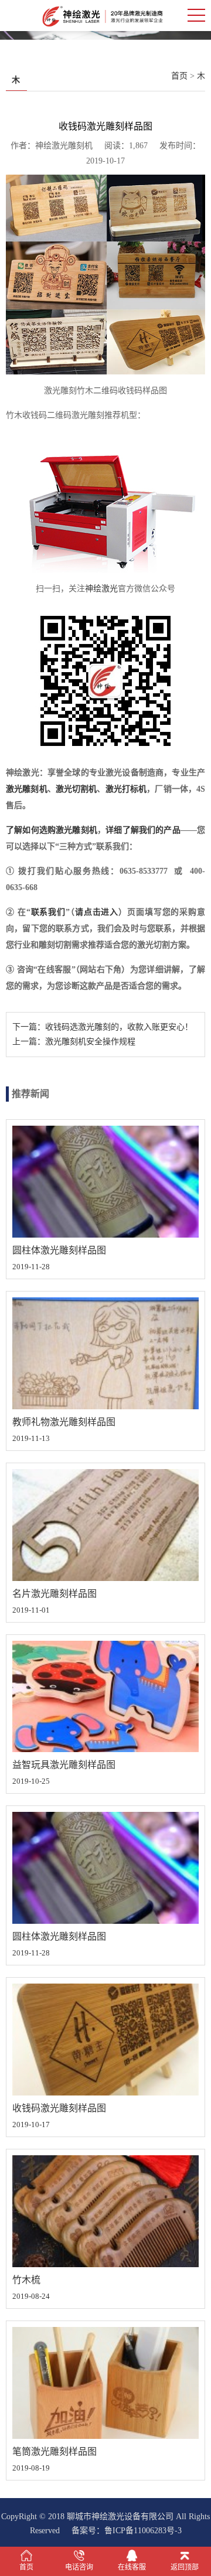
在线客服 (132, 2567)
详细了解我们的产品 (143, 830)
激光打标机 (126, 789)
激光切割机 (76, 789)
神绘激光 (101, 589)
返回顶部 (185, 2567)
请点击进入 (97, 912)
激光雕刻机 (27, 789)
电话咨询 (79, 2567)
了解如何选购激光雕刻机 (52, 830)
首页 (179, 76)
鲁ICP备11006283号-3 (143, 2531)
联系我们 (48, 912)
